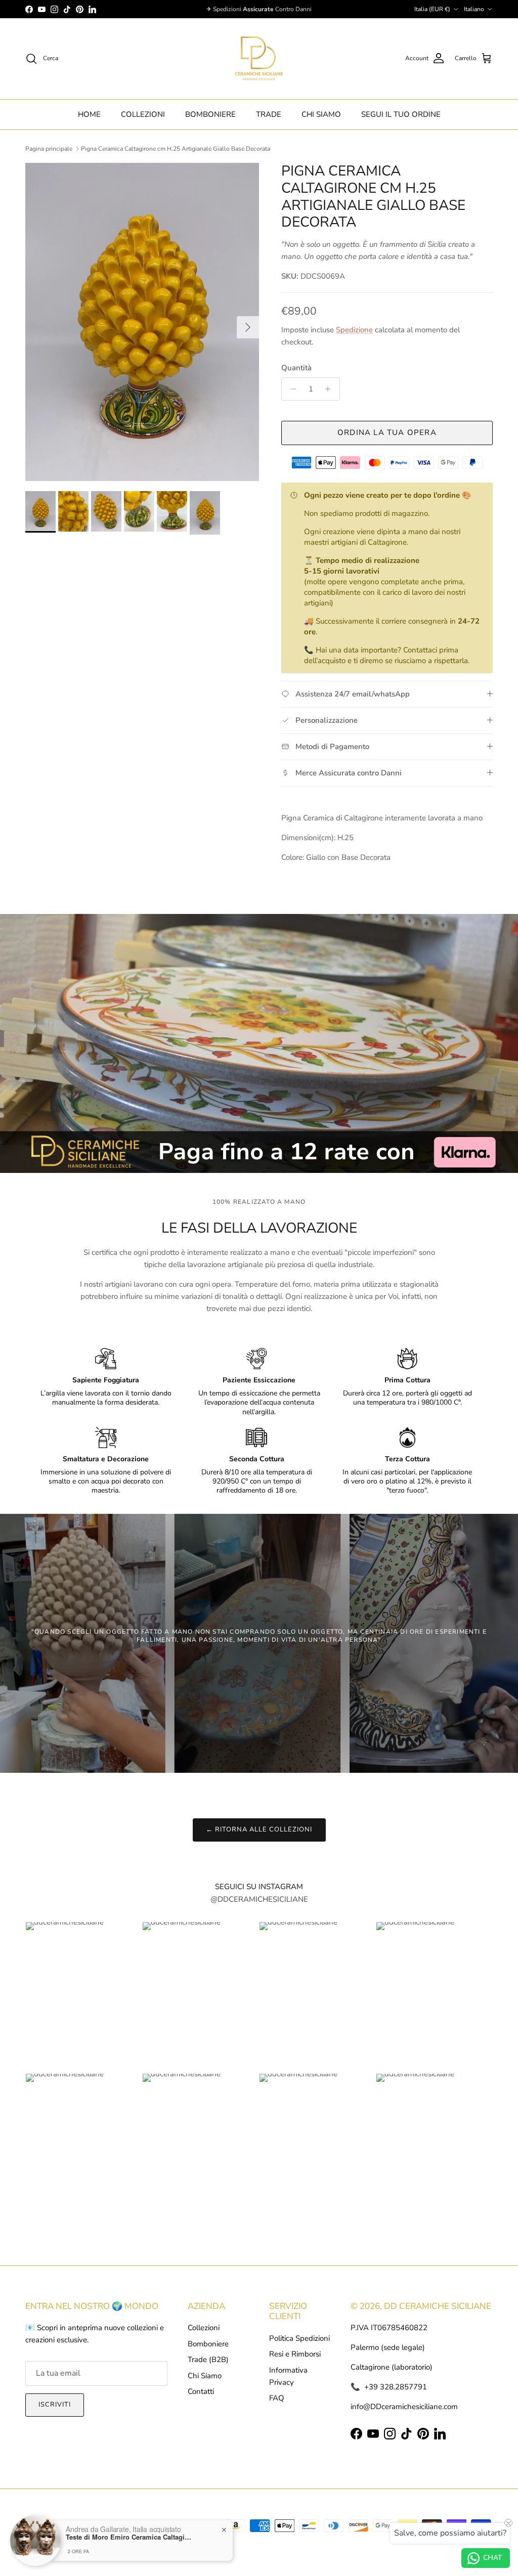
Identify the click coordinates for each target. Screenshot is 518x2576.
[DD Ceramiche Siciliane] (259, 59)
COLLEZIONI (143, 114)
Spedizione (354, 330)
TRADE (269, 114)
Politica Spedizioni (299, 2338)
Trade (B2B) (208, 2360)
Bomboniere (208, 2344)
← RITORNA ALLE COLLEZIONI (259, 1829)
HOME (89, 114)
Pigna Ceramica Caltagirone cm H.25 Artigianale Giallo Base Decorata (176, 149)
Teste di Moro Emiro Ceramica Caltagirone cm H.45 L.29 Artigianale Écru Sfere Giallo (129, 2537)
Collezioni (204, 2328)
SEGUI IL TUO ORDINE (401, 114)
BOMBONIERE (210, 114)
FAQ (277, 2398)
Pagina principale (49, 149)
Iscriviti (55, 2405)
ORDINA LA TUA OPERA (387, 432)
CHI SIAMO (321, 114)
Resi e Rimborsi (295, 2354)
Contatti (201, 2391)
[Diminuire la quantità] (291, 389)
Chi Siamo (205, 2376)
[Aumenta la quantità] (331, 389)
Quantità (296, 368)
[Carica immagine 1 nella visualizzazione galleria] (142, 322)
